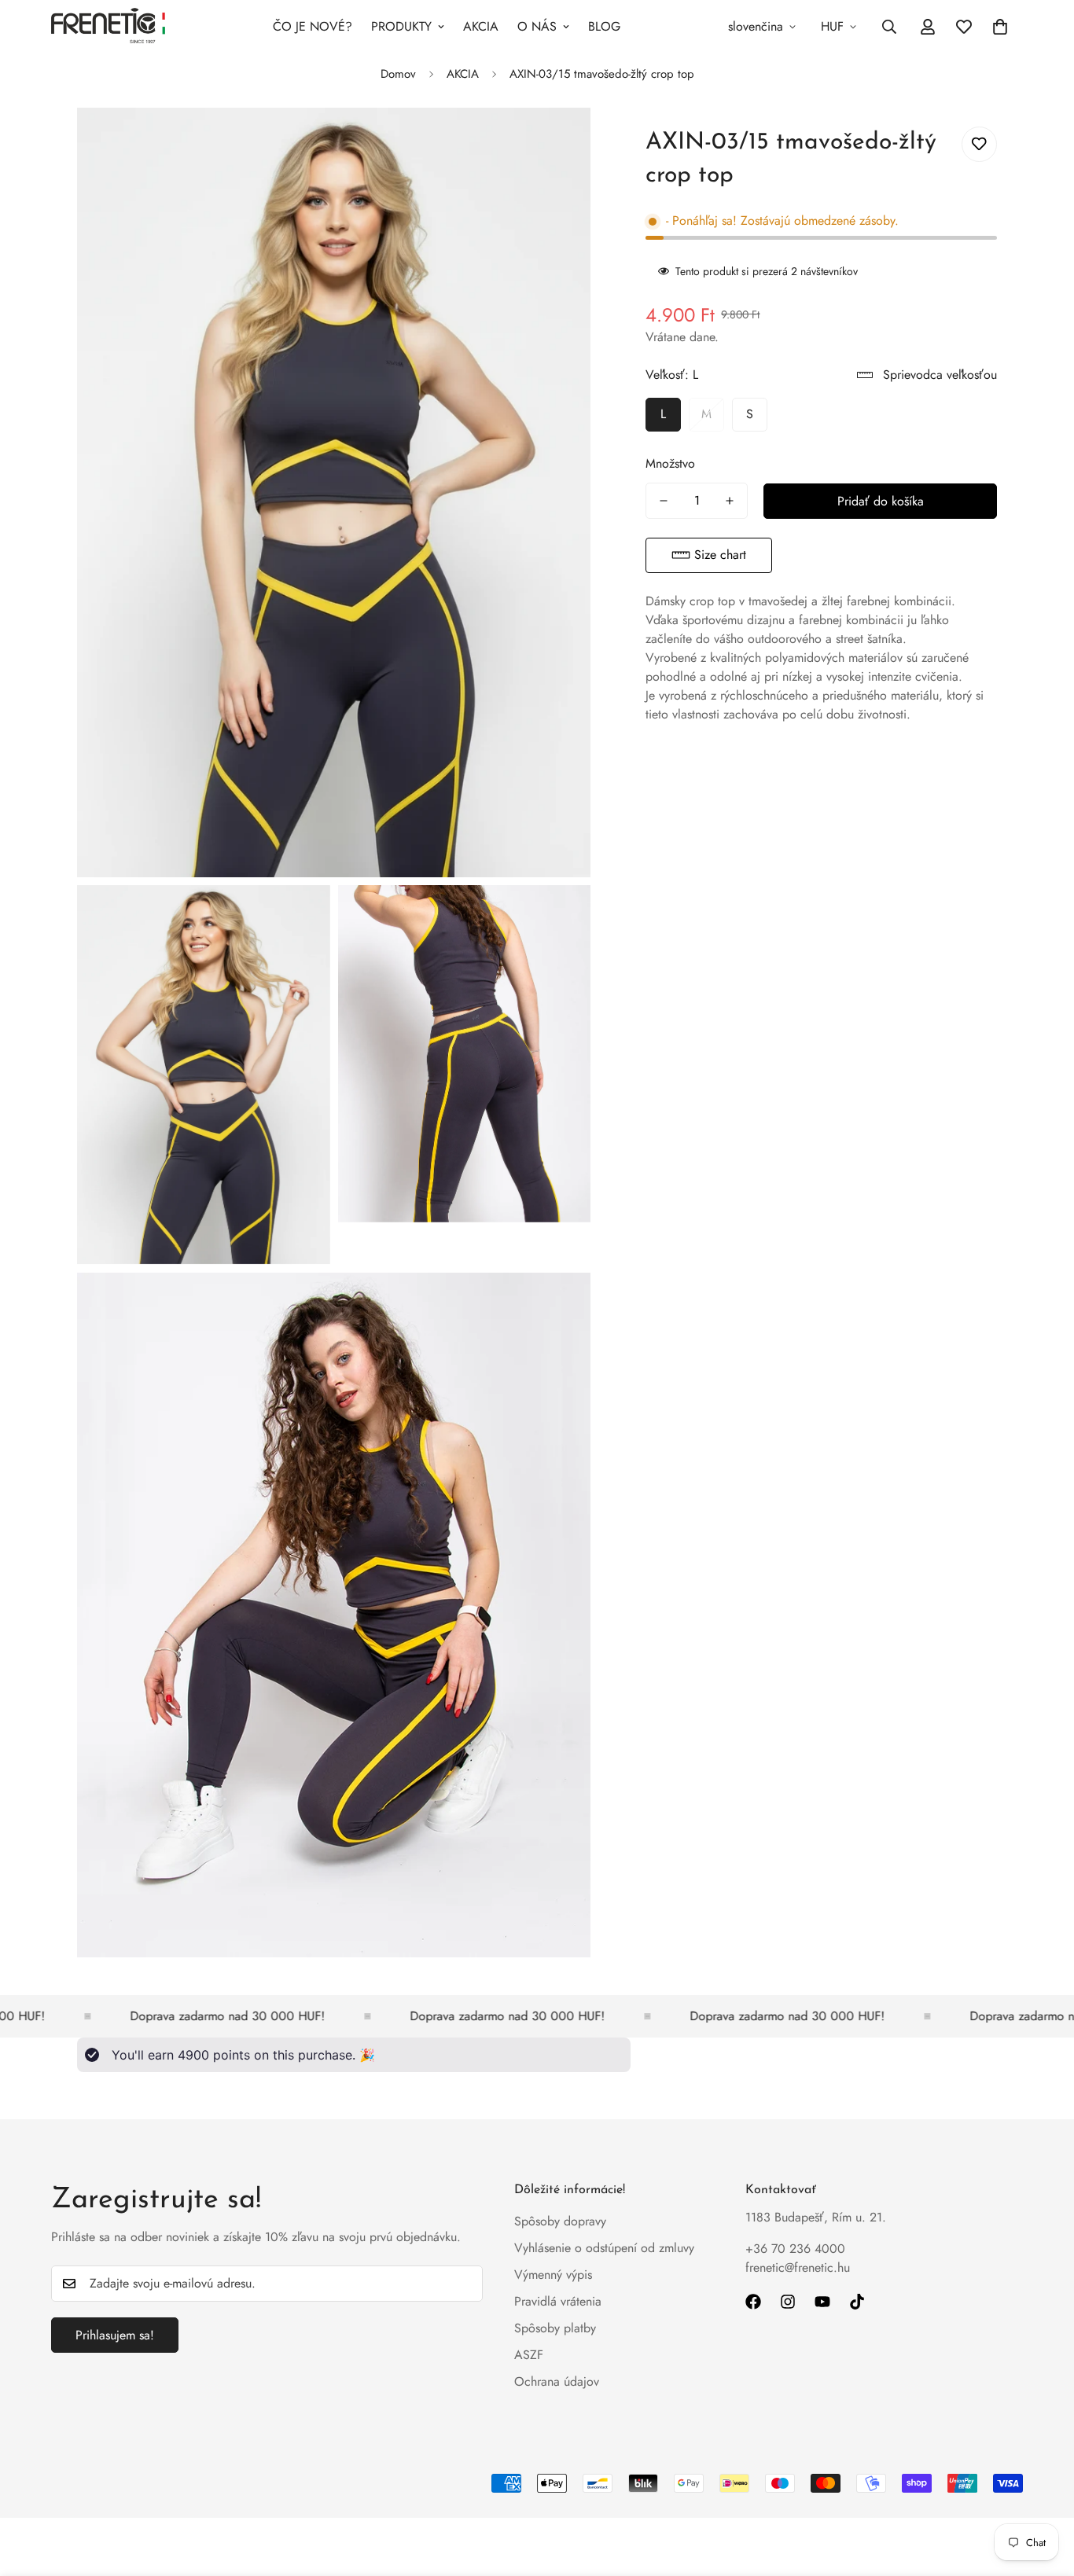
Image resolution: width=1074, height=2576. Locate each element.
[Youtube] (822, 2302)
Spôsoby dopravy (560, 2221)
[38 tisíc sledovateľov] (753, 2302)
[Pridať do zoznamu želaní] (979, 144)
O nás (537, 26)
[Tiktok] (857, 2302)
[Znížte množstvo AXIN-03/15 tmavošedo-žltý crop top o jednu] (664, 501)
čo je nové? (313, 26)
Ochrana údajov (557, 2381)
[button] (709, 555)
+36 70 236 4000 (795, 2249)
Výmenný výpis (553, 2275)
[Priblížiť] (561, 141)
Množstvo (670, 463)
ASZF (529, 2355)
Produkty (401, 26)
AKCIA (481, 26)
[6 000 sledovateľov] (788, 2302)
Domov (398, 74)
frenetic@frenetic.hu (798, 2267)
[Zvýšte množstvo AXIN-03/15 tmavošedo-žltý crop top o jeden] (730, 501)
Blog (604, 26)
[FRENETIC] (108, 27)
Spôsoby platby (555, 2328)
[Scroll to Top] (1043, 2490)
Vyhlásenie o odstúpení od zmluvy (604, 2248)
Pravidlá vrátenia (558, 2301)
